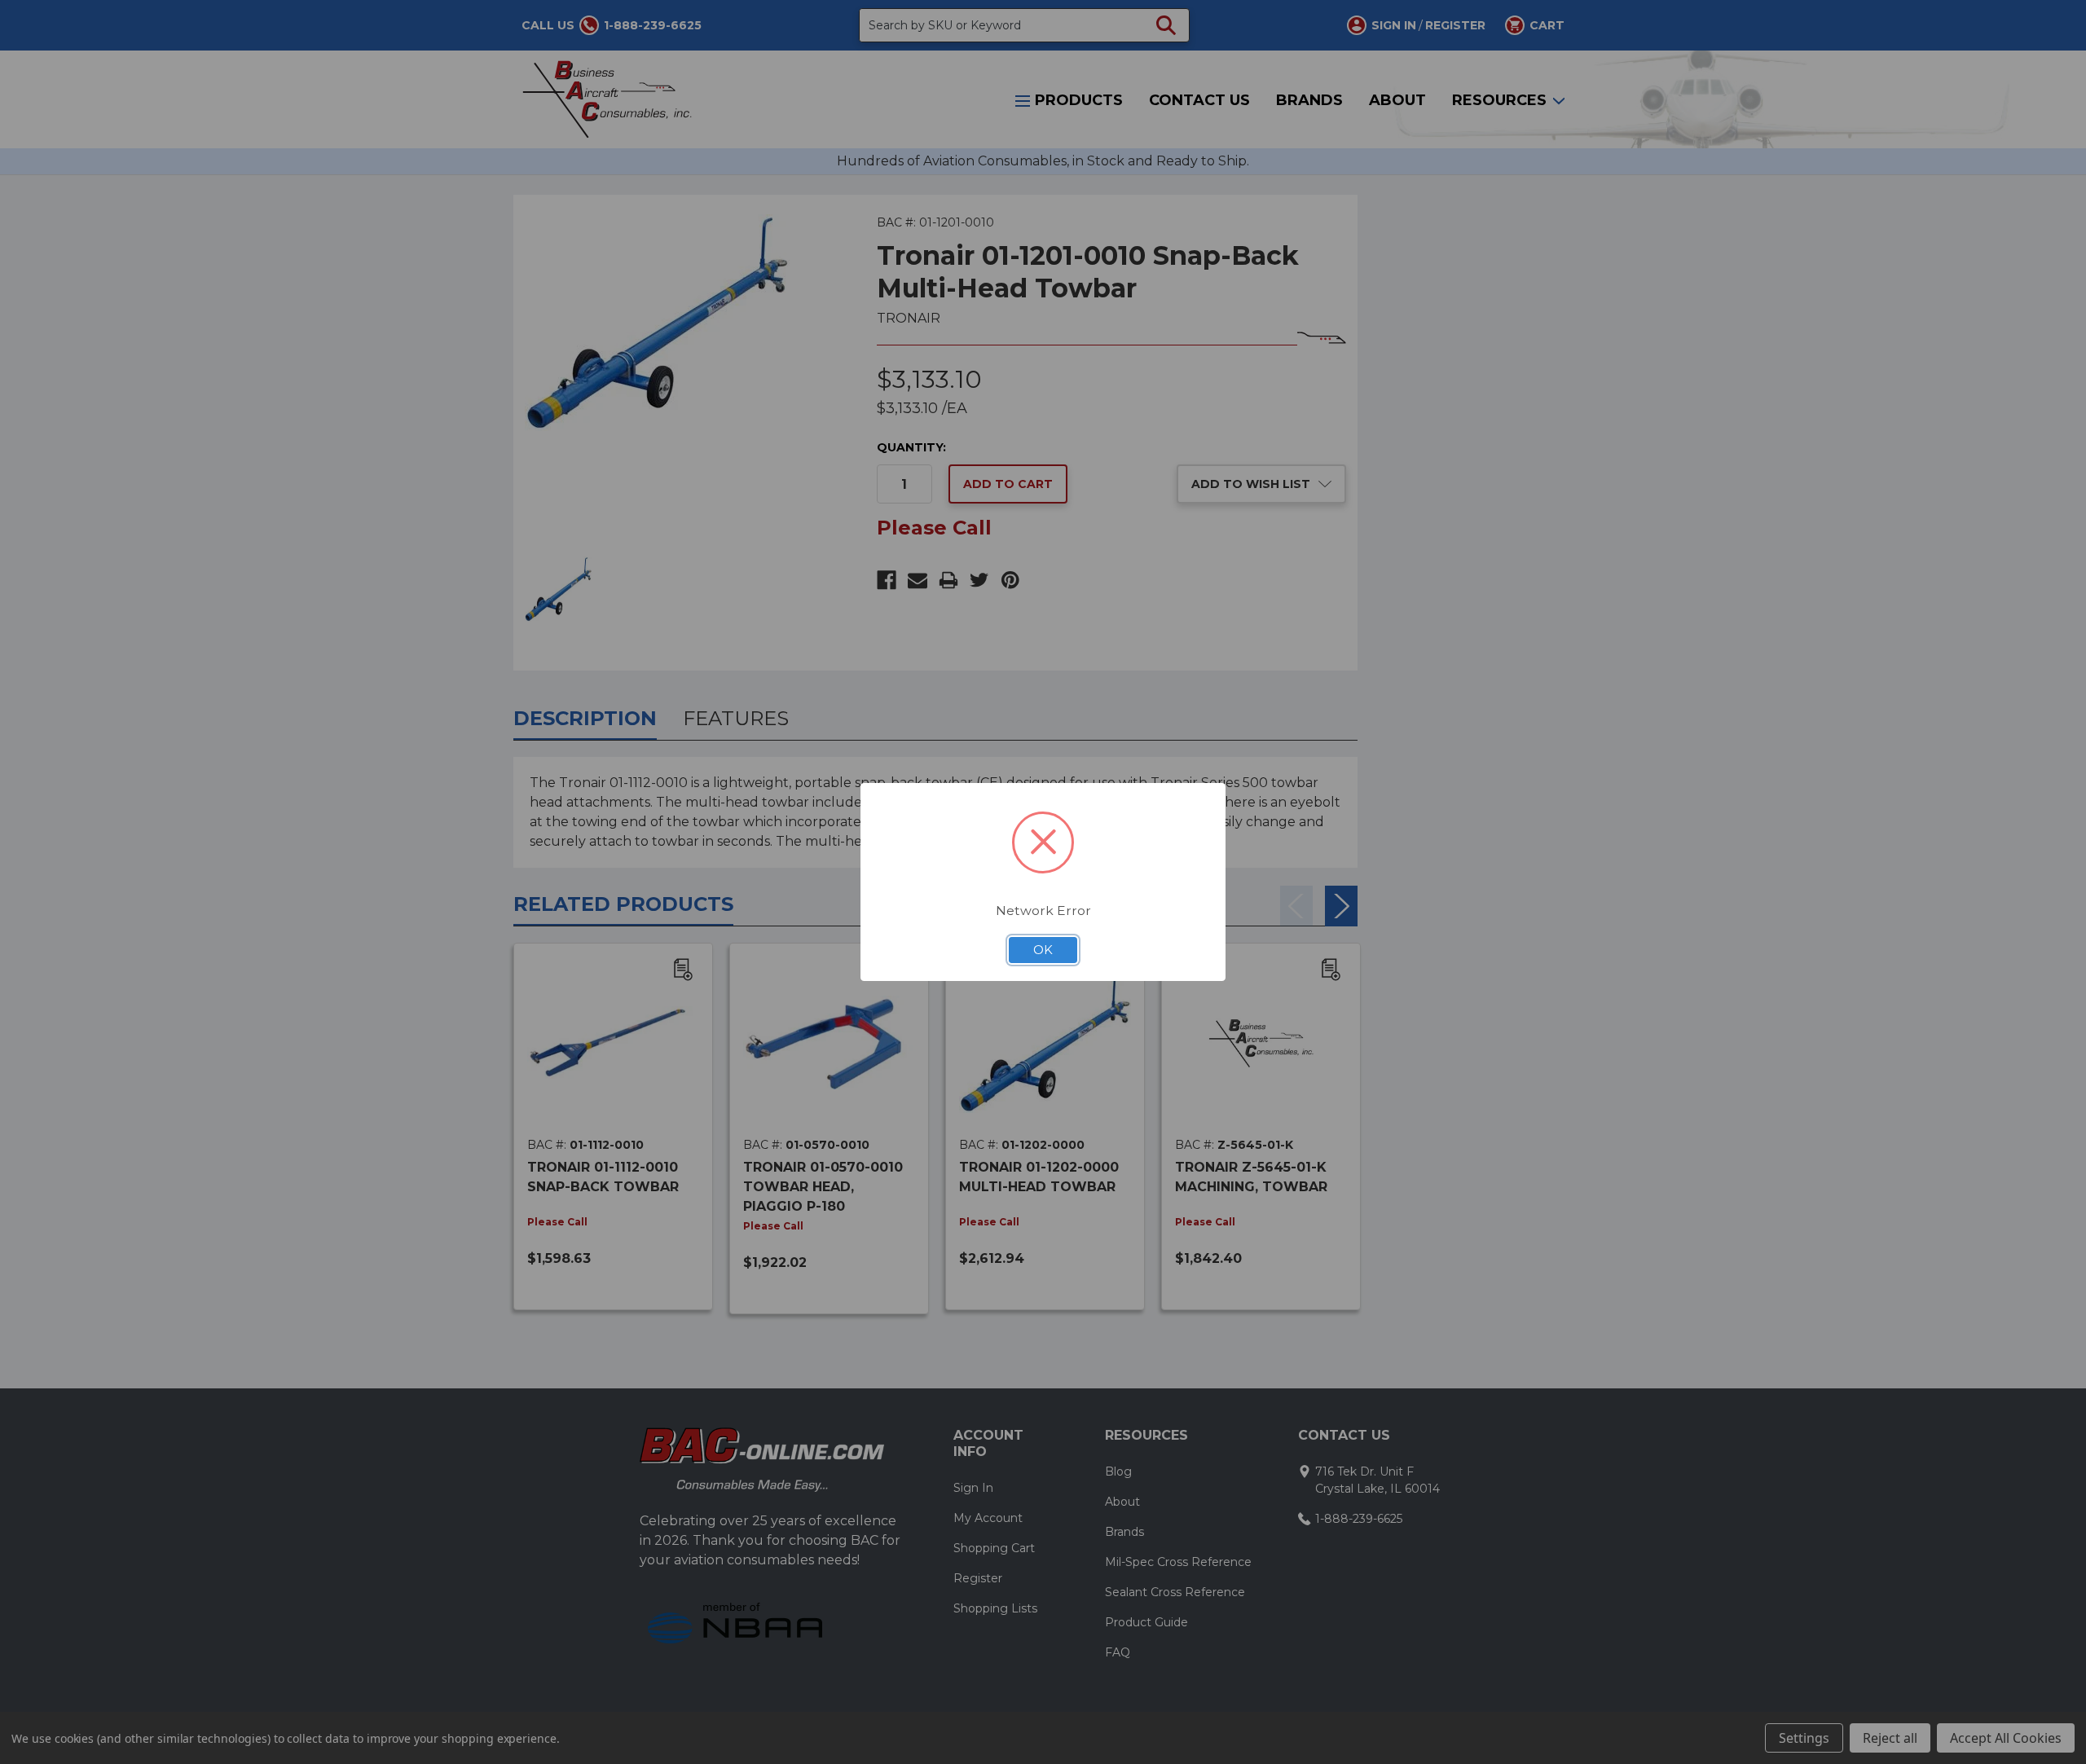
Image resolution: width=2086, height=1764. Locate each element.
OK (1043, 950)
